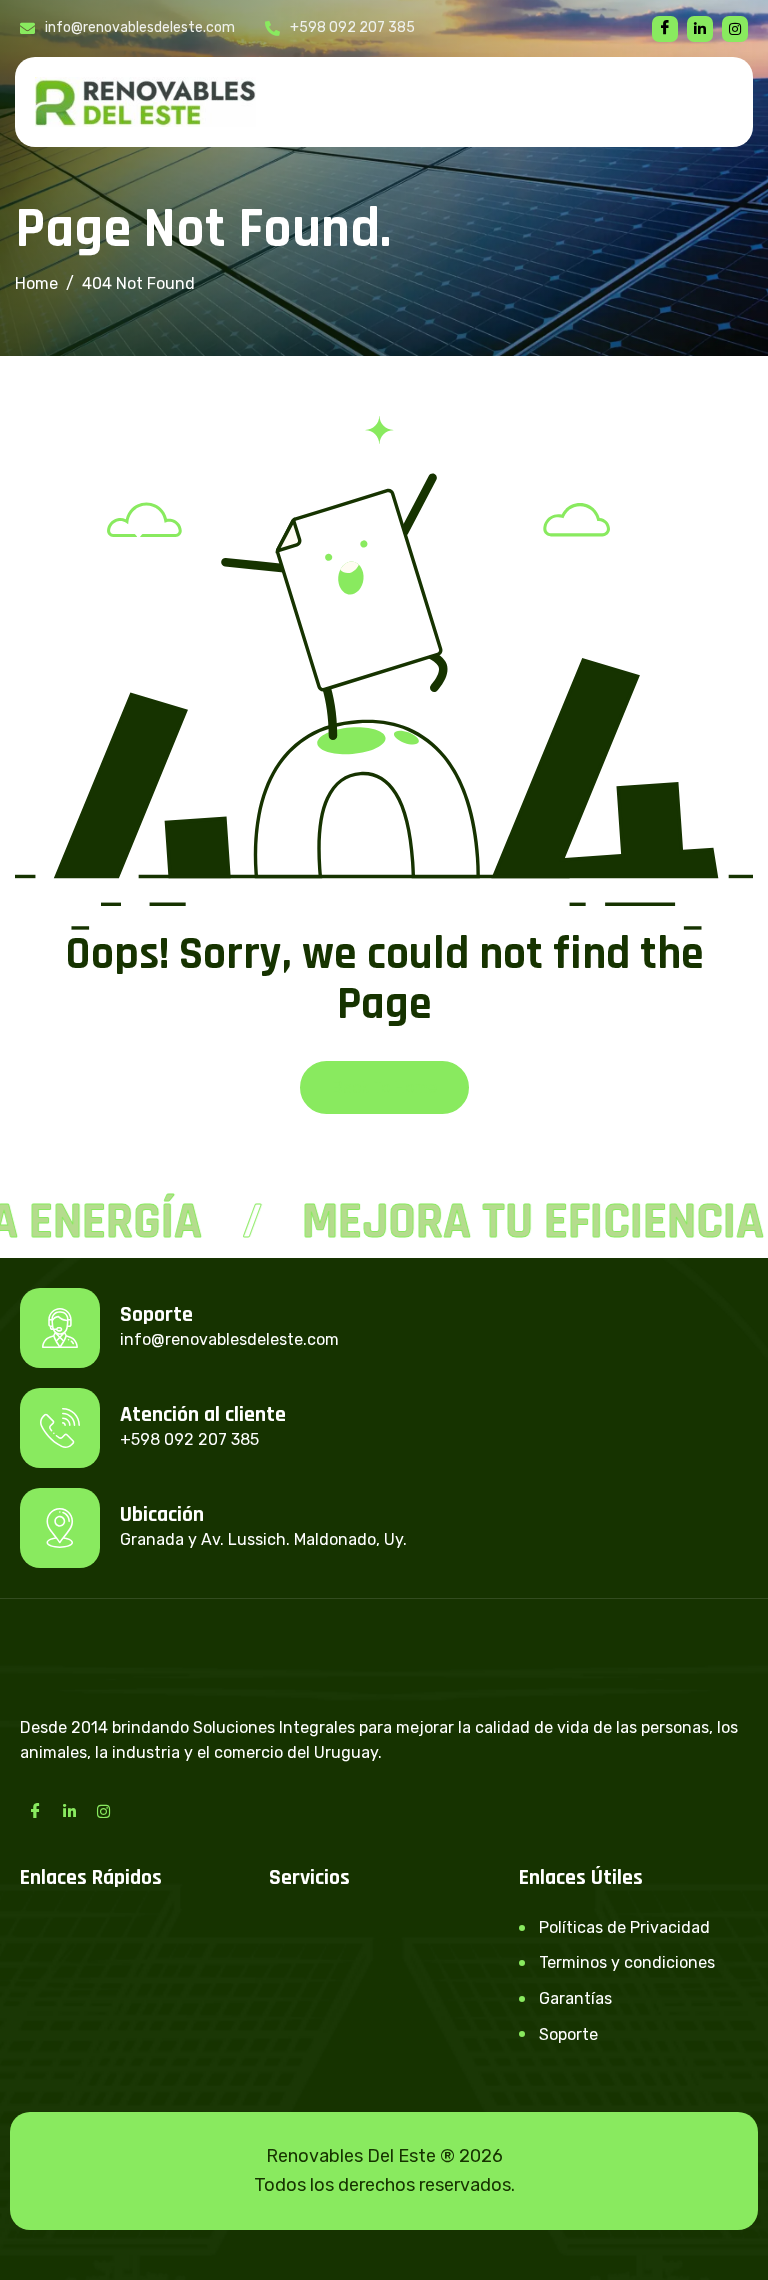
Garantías (575, 1998)
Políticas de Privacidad (624, 1927)
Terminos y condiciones (627, 1962)
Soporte (568, 2034)
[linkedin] (700, 29)
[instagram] (735, 29)
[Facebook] (665, 29)
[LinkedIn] (69, 1811)
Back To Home (384, 1087)
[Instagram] (103, 1811)
